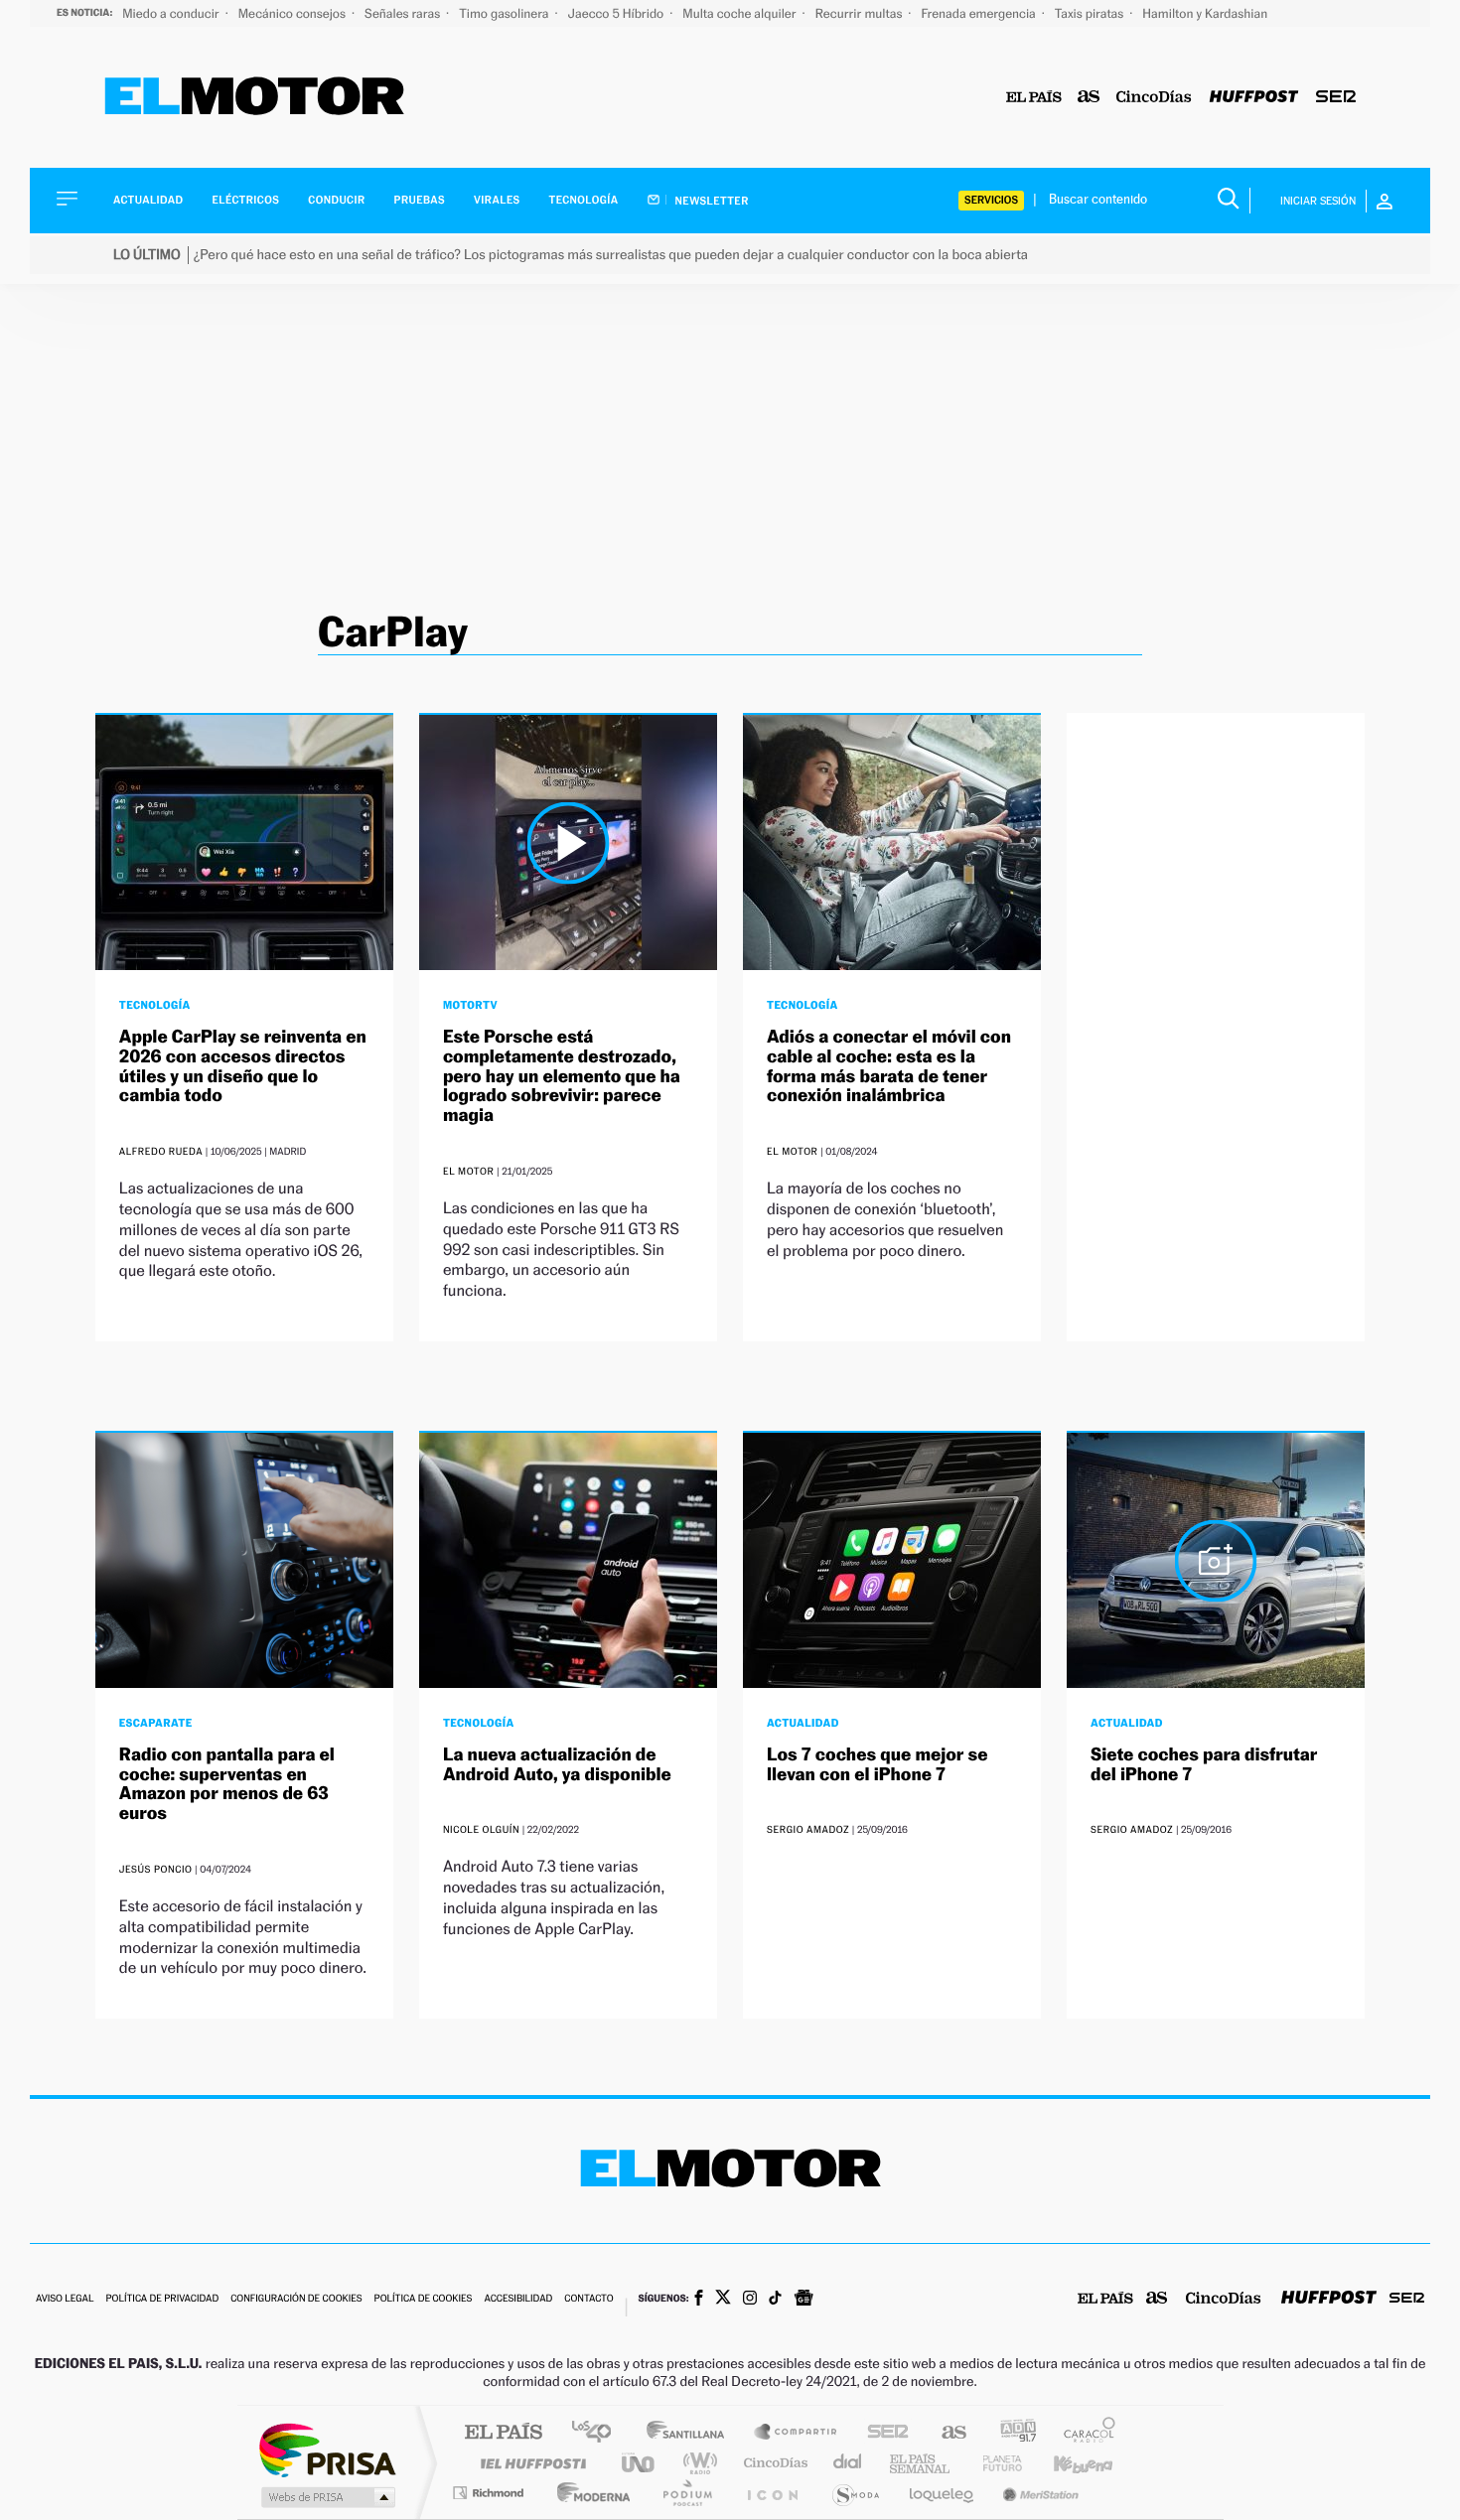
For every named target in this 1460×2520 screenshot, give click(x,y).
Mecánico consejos (293, 13)
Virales (497, 200)
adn (1011, 2433)
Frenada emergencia (979, 13)
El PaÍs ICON (772, 2493)
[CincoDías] (1154, 98)
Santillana (691, 2433)
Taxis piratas (1091, 13)
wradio (697, 2463)
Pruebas (420, 200)
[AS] (1089, 98)
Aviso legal (65, 2299)
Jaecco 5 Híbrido (618, 13)
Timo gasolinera (505, 13)
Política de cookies (424, 2299)
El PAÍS (503, 2433)
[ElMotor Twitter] (723, 2299)
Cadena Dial (848, 2463)
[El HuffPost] (1254, 98)
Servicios (991, 200)
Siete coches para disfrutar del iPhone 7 (1204, 1765)
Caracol (1084, 2433)
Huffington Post (529, 2463)
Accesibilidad (518, 2299)
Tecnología (584, 200)
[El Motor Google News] (803, 2300)
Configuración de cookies (296, 2299)
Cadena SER (882, 2433)
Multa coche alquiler (740, 13)
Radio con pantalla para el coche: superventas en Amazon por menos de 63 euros (227, 1784)
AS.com (945, 2433)
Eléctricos (245, 200)
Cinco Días (773, 2463)
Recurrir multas (861, 13)
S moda (855, 2493)
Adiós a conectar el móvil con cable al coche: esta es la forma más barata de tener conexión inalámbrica (889, 1066)
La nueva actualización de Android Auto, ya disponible (557, 1765)
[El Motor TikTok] (775, 2300)
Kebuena (1066, 2463)
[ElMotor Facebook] (699, 2300)
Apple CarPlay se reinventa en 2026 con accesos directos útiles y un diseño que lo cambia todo (243, 1066)
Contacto (588, 2299)
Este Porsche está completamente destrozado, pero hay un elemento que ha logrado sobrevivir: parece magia (562, 1076)
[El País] (1034, 98)
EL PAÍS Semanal (921, 2463)
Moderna (588, 2493)
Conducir (336, 200)
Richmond (491, 2493)
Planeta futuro (994, 2463)
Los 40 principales (598, 2433)
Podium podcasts (686, 2493)
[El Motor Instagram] (750, 2300)
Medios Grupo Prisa (326, 2497)
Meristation (1038, 2493)
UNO (640, 2463)
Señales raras (404, 13)
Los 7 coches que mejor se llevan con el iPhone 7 (877, 1765)
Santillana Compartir (797, 2433)
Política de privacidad (162, 2299)
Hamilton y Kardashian (1205, 13)
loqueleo (943, 2493)
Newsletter (711, 201)
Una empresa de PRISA (327, 2449)
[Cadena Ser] (1336, 98)
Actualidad (148, 200)
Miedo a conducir (172, 13)
